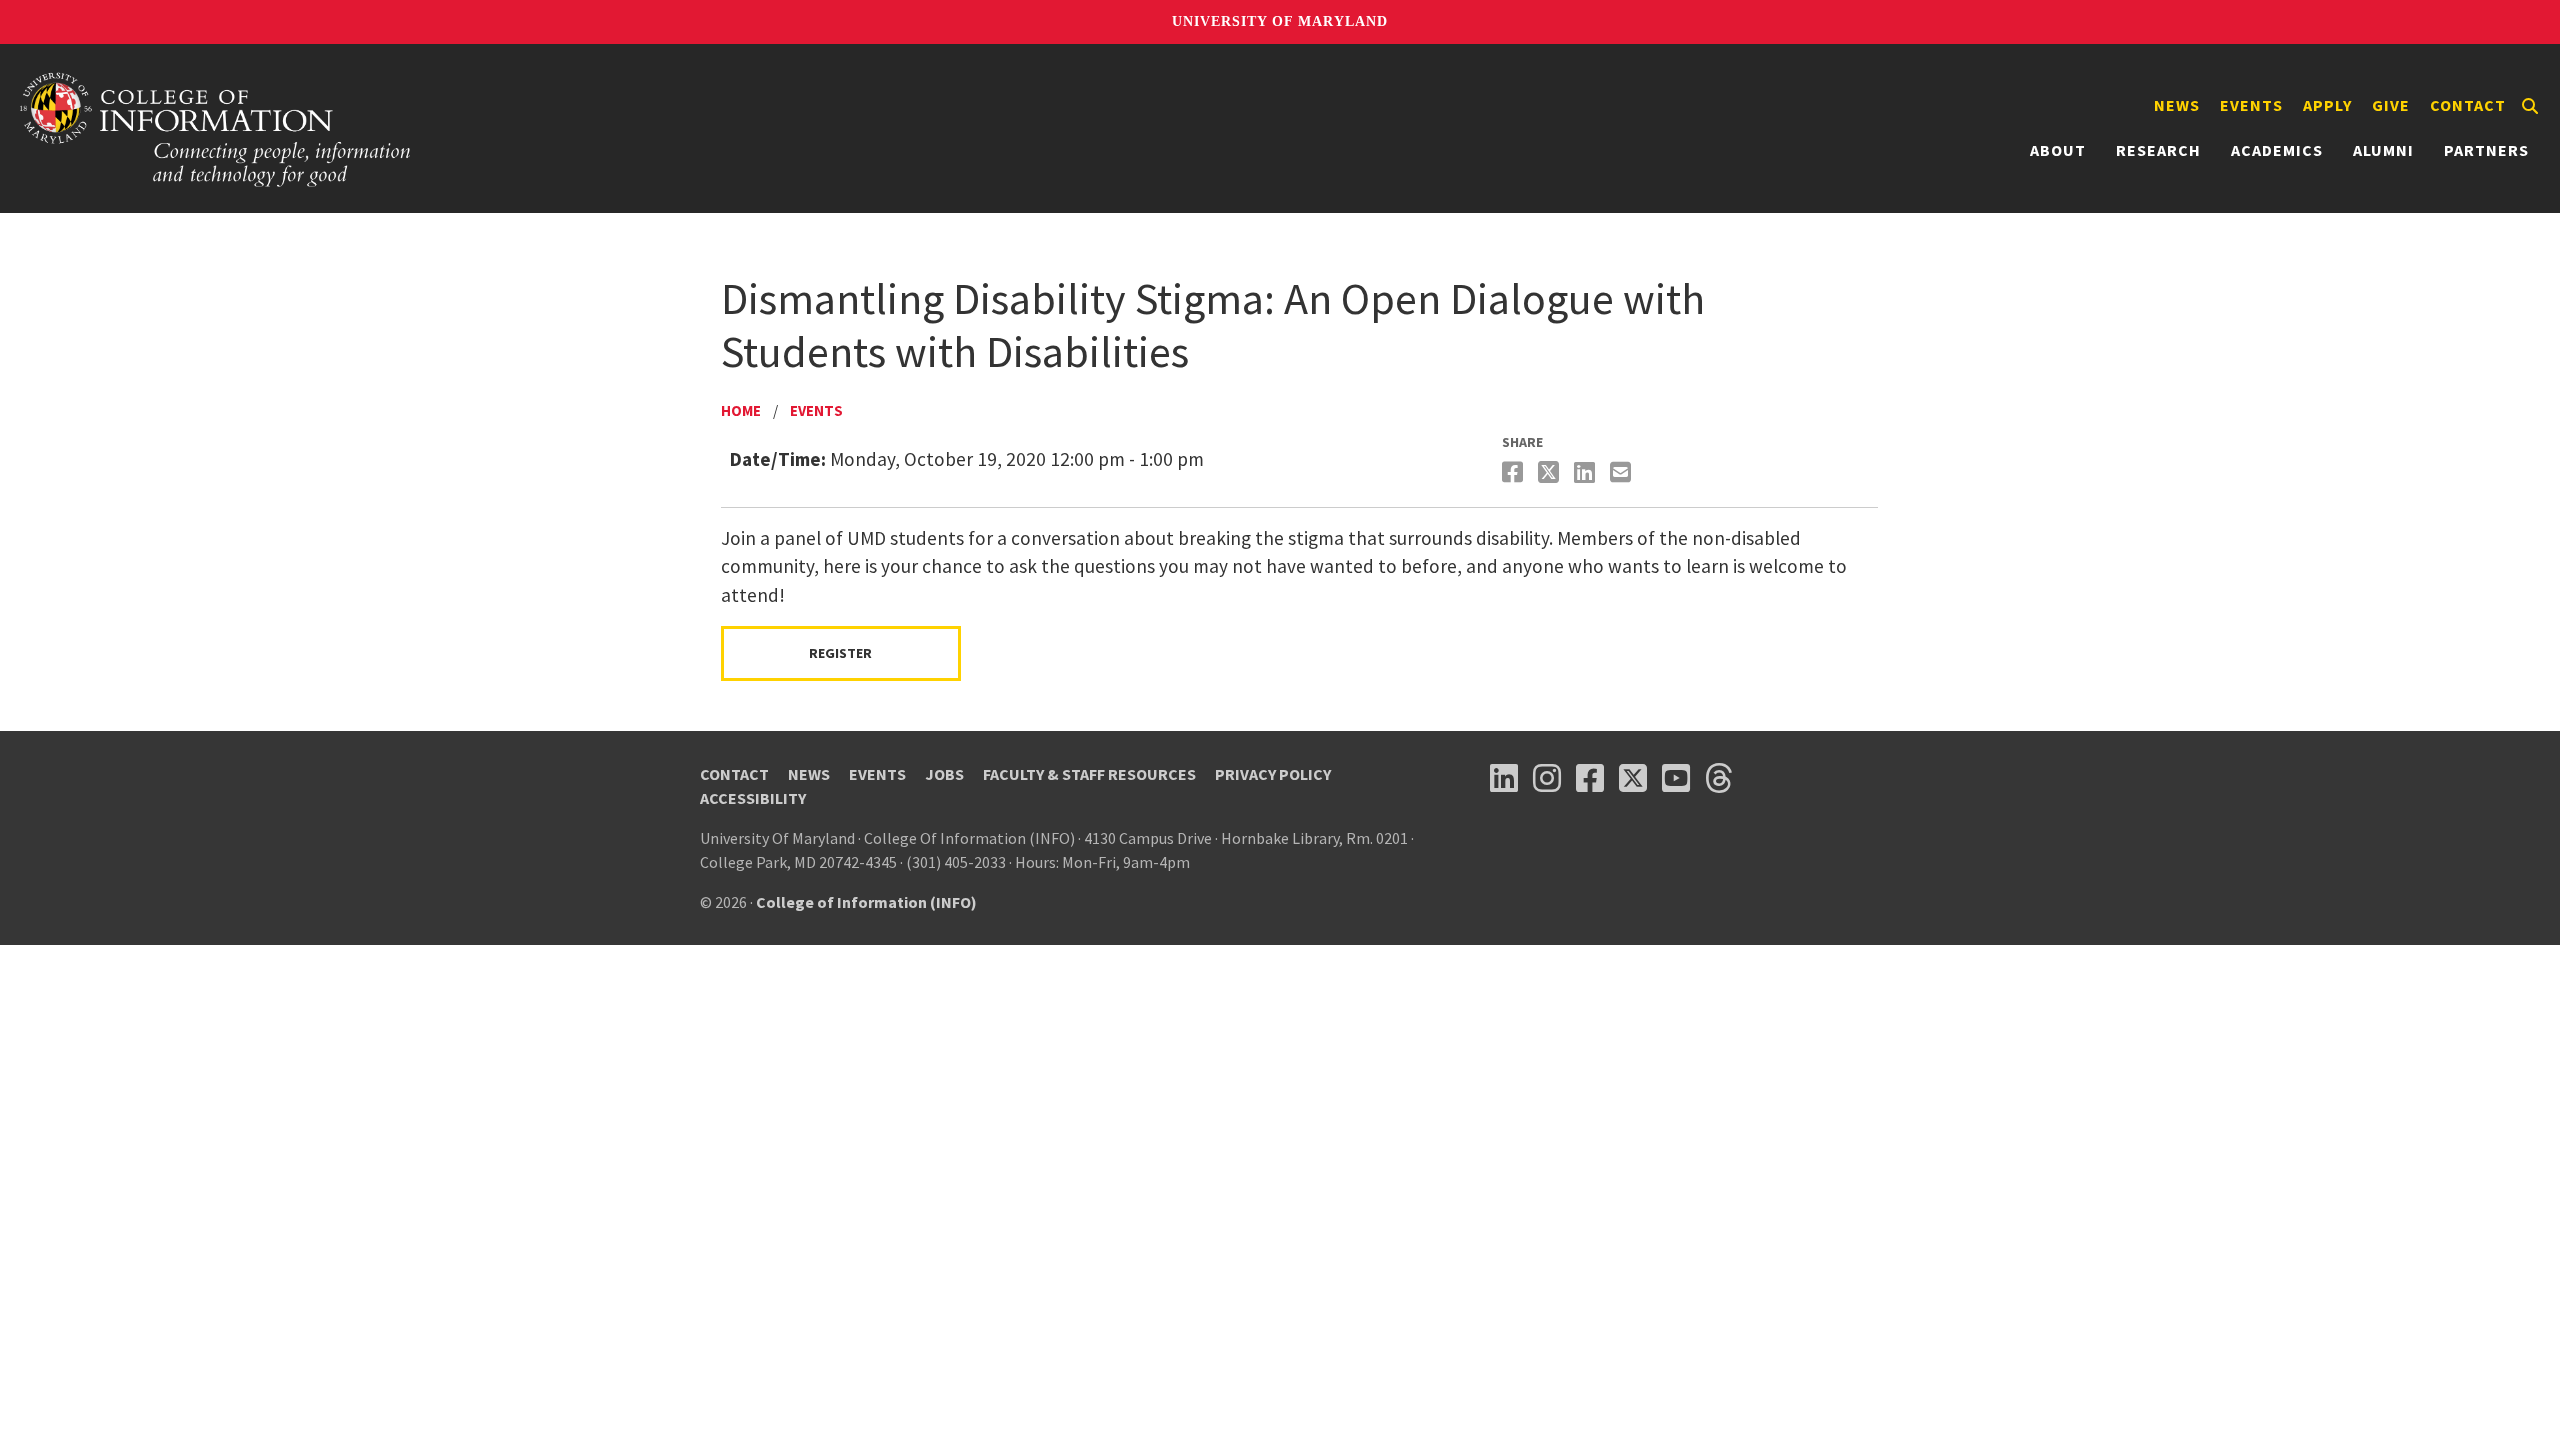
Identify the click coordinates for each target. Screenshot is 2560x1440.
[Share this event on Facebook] (1515, 472)
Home (741, 410)
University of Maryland (1280, 21)
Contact (2468, 105)
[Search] (2530, 106)
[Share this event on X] (1551, 472)
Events (2251, 105)
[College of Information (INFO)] (216, 128)
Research (2158, 150)
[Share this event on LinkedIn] (1587, 472)
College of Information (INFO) (866, 902)
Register (840, 653)
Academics (2277, 150)
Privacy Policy (1273, 774)
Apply (2327, 105)
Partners (2486, 150)
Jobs (944, 774)
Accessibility (753, 798)
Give (2391, 105)
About (2058, 150)
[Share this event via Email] (1623, 472)
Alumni (2383, 150)
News (2177, 105)
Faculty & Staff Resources (1089, 774)
